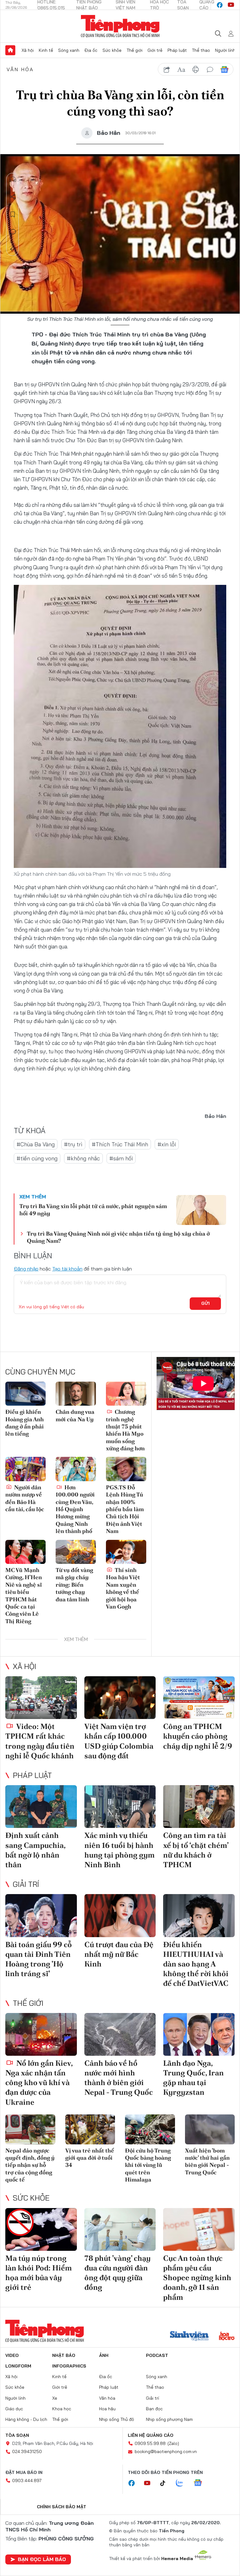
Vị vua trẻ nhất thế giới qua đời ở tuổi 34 (90, 2158)
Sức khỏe (112, 50)
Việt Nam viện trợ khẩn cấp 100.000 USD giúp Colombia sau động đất (119, 1741)
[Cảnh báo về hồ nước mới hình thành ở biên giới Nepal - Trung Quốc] (120, 2034)
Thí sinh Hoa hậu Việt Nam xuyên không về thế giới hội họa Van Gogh (123, 1588)
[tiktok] (166, 2483)
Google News (224, 70)
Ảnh (104, 2355)
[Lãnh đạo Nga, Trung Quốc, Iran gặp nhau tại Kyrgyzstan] (199, 2034)
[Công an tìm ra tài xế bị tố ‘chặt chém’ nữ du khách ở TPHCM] (199, 1807)
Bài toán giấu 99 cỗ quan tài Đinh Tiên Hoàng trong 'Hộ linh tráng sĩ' (39, 1959)
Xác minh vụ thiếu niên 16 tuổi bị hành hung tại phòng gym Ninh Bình (120, 1850)
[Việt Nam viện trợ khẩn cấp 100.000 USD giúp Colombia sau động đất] (120, 1698)
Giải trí (26, 1884)
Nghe (13, 179)
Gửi (205, 1303)
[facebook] (220, 5)
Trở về (13, 249)
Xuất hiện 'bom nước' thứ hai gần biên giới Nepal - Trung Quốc (207, 2161)
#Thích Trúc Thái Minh (120, 1144)
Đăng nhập (26, 1269)
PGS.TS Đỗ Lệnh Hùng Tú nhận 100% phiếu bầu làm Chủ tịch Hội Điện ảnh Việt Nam (125, 1509)
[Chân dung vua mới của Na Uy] (76, 1394)
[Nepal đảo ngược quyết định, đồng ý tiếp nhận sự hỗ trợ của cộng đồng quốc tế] (30, 2129)
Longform (18, 2366)
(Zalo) (173, 2443)
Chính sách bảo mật (62, 2507)
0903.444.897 (27, 2481)
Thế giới (135, 50)
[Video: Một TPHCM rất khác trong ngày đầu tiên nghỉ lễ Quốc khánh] (41, 1698)
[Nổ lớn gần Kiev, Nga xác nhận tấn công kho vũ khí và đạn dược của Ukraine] (41, 2034)
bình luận (210, 70)
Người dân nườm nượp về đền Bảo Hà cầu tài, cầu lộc (25, 1498)
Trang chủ (10, 50)
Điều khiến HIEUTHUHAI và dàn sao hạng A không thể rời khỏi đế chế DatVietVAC (196, 1964)
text (181, 70)
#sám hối (121, 1158)
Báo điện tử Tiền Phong (120, 26)
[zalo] (183, 2483)
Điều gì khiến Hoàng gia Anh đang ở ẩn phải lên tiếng (25, 1423)
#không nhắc (83, 1158)
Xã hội (28, 50)
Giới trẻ (155, 50)
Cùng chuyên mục (40, 1372)
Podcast (157, 2355)
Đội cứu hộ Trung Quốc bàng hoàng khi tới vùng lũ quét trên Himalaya (148, 2165)
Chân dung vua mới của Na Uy (75, 1415)
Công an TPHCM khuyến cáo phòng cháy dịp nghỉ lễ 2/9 (198, 1736)
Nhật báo (64, 2355)
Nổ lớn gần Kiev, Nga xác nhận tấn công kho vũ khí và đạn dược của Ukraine (39, 2083)
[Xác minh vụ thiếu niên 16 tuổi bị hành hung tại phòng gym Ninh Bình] (120, 1807)
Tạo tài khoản (67, 1269)
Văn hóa (20, 69)
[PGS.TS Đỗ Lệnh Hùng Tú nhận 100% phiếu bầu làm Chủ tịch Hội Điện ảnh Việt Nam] (126, 1469)
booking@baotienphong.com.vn (166, 2451)
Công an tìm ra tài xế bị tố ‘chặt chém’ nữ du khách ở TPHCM (196, 1850)
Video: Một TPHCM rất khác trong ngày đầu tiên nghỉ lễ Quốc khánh (40, 1741)
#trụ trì (73, 1144)
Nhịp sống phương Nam (169, 2419)
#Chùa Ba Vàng (36, 1144)
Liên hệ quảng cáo (151, 2435)
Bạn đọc (154, 2409)
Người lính (225, 50)
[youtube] (231, 5)
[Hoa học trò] (227, 2337)
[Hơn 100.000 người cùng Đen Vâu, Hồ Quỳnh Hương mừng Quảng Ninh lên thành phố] (76, 1469)
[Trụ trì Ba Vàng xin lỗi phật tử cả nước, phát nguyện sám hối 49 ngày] (201, 1210)
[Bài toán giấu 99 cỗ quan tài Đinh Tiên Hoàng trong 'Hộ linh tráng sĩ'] (41, 1915)
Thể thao (201, 50)
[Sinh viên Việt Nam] (189, 2337)
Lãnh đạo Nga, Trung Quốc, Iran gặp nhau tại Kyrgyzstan (193, 2078)
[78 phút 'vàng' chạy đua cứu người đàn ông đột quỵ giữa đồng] (120, 2229)
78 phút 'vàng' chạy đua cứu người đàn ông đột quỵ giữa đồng (117, 2273)
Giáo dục (14, 2409)
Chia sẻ (13, 197)
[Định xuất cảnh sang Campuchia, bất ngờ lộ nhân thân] (41, 1807)
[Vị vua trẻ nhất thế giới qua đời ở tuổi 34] (90, 2129)
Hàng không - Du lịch (26, 2419)
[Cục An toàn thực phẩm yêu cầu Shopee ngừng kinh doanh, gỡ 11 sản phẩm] (199, 2229)
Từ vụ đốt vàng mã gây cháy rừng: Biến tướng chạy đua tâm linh (74, 1585)
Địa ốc (91, 50)
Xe (55, 2398)
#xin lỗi (167, 1144)
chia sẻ (167, 70)
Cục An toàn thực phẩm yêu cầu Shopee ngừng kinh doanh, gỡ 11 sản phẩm (197, 2278)
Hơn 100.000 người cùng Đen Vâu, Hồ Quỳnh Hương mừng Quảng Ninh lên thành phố (75, 1509)
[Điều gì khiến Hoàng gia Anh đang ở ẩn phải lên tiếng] (25, 1394)
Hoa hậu (107, 2409)
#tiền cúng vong (37, 1158)
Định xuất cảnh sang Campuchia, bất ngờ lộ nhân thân (35, 1850)
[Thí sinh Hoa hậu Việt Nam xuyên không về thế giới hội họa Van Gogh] (126, 1552)
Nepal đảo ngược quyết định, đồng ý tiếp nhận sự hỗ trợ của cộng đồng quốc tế (30, 2165)
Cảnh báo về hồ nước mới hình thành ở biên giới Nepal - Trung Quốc (119, 2078)
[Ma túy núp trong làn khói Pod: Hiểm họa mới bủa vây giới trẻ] (41, 2229)
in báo (196, 70)
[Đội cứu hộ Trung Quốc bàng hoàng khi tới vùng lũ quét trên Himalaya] (150, 2129)
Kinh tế (46, 50)
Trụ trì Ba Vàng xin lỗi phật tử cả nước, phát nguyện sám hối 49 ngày (93, 1210)
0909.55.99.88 (150, 2443)
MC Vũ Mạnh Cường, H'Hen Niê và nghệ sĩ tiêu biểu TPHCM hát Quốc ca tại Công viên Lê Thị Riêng (24, 1596)
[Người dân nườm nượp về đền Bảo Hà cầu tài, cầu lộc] (25, 1469)
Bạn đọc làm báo (42, 2559)
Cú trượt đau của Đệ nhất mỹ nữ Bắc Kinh (119, 1954)
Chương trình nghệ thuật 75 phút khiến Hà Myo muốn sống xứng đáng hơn (125, 1430)
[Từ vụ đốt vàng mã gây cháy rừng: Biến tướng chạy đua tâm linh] (76, 1552)
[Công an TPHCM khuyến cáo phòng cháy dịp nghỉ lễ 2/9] (199, 1698)
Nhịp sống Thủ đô (117, 2419)
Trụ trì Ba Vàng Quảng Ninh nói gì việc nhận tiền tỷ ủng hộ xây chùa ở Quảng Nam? (118, 1237)
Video (12, 2355)
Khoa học (62, 2409)
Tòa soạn (17, 2435)
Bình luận (13, 232)
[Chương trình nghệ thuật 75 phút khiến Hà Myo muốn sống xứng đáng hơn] (126, 1394)
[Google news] (201, 2483)
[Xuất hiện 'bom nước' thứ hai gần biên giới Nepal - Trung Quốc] (210, 2129)
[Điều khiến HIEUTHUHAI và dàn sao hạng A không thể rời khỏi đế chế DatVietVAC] (199, 1915)
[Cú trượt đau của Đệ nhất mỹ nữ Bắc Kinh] (120, 1915)
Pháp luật (177, 50)
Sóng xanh (69, 50)
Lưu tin (13, 214)
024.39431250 (27, 2451)
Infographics (69, 2366)
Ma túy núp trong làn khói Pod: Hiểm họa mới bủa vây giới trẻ (39, 2273)
